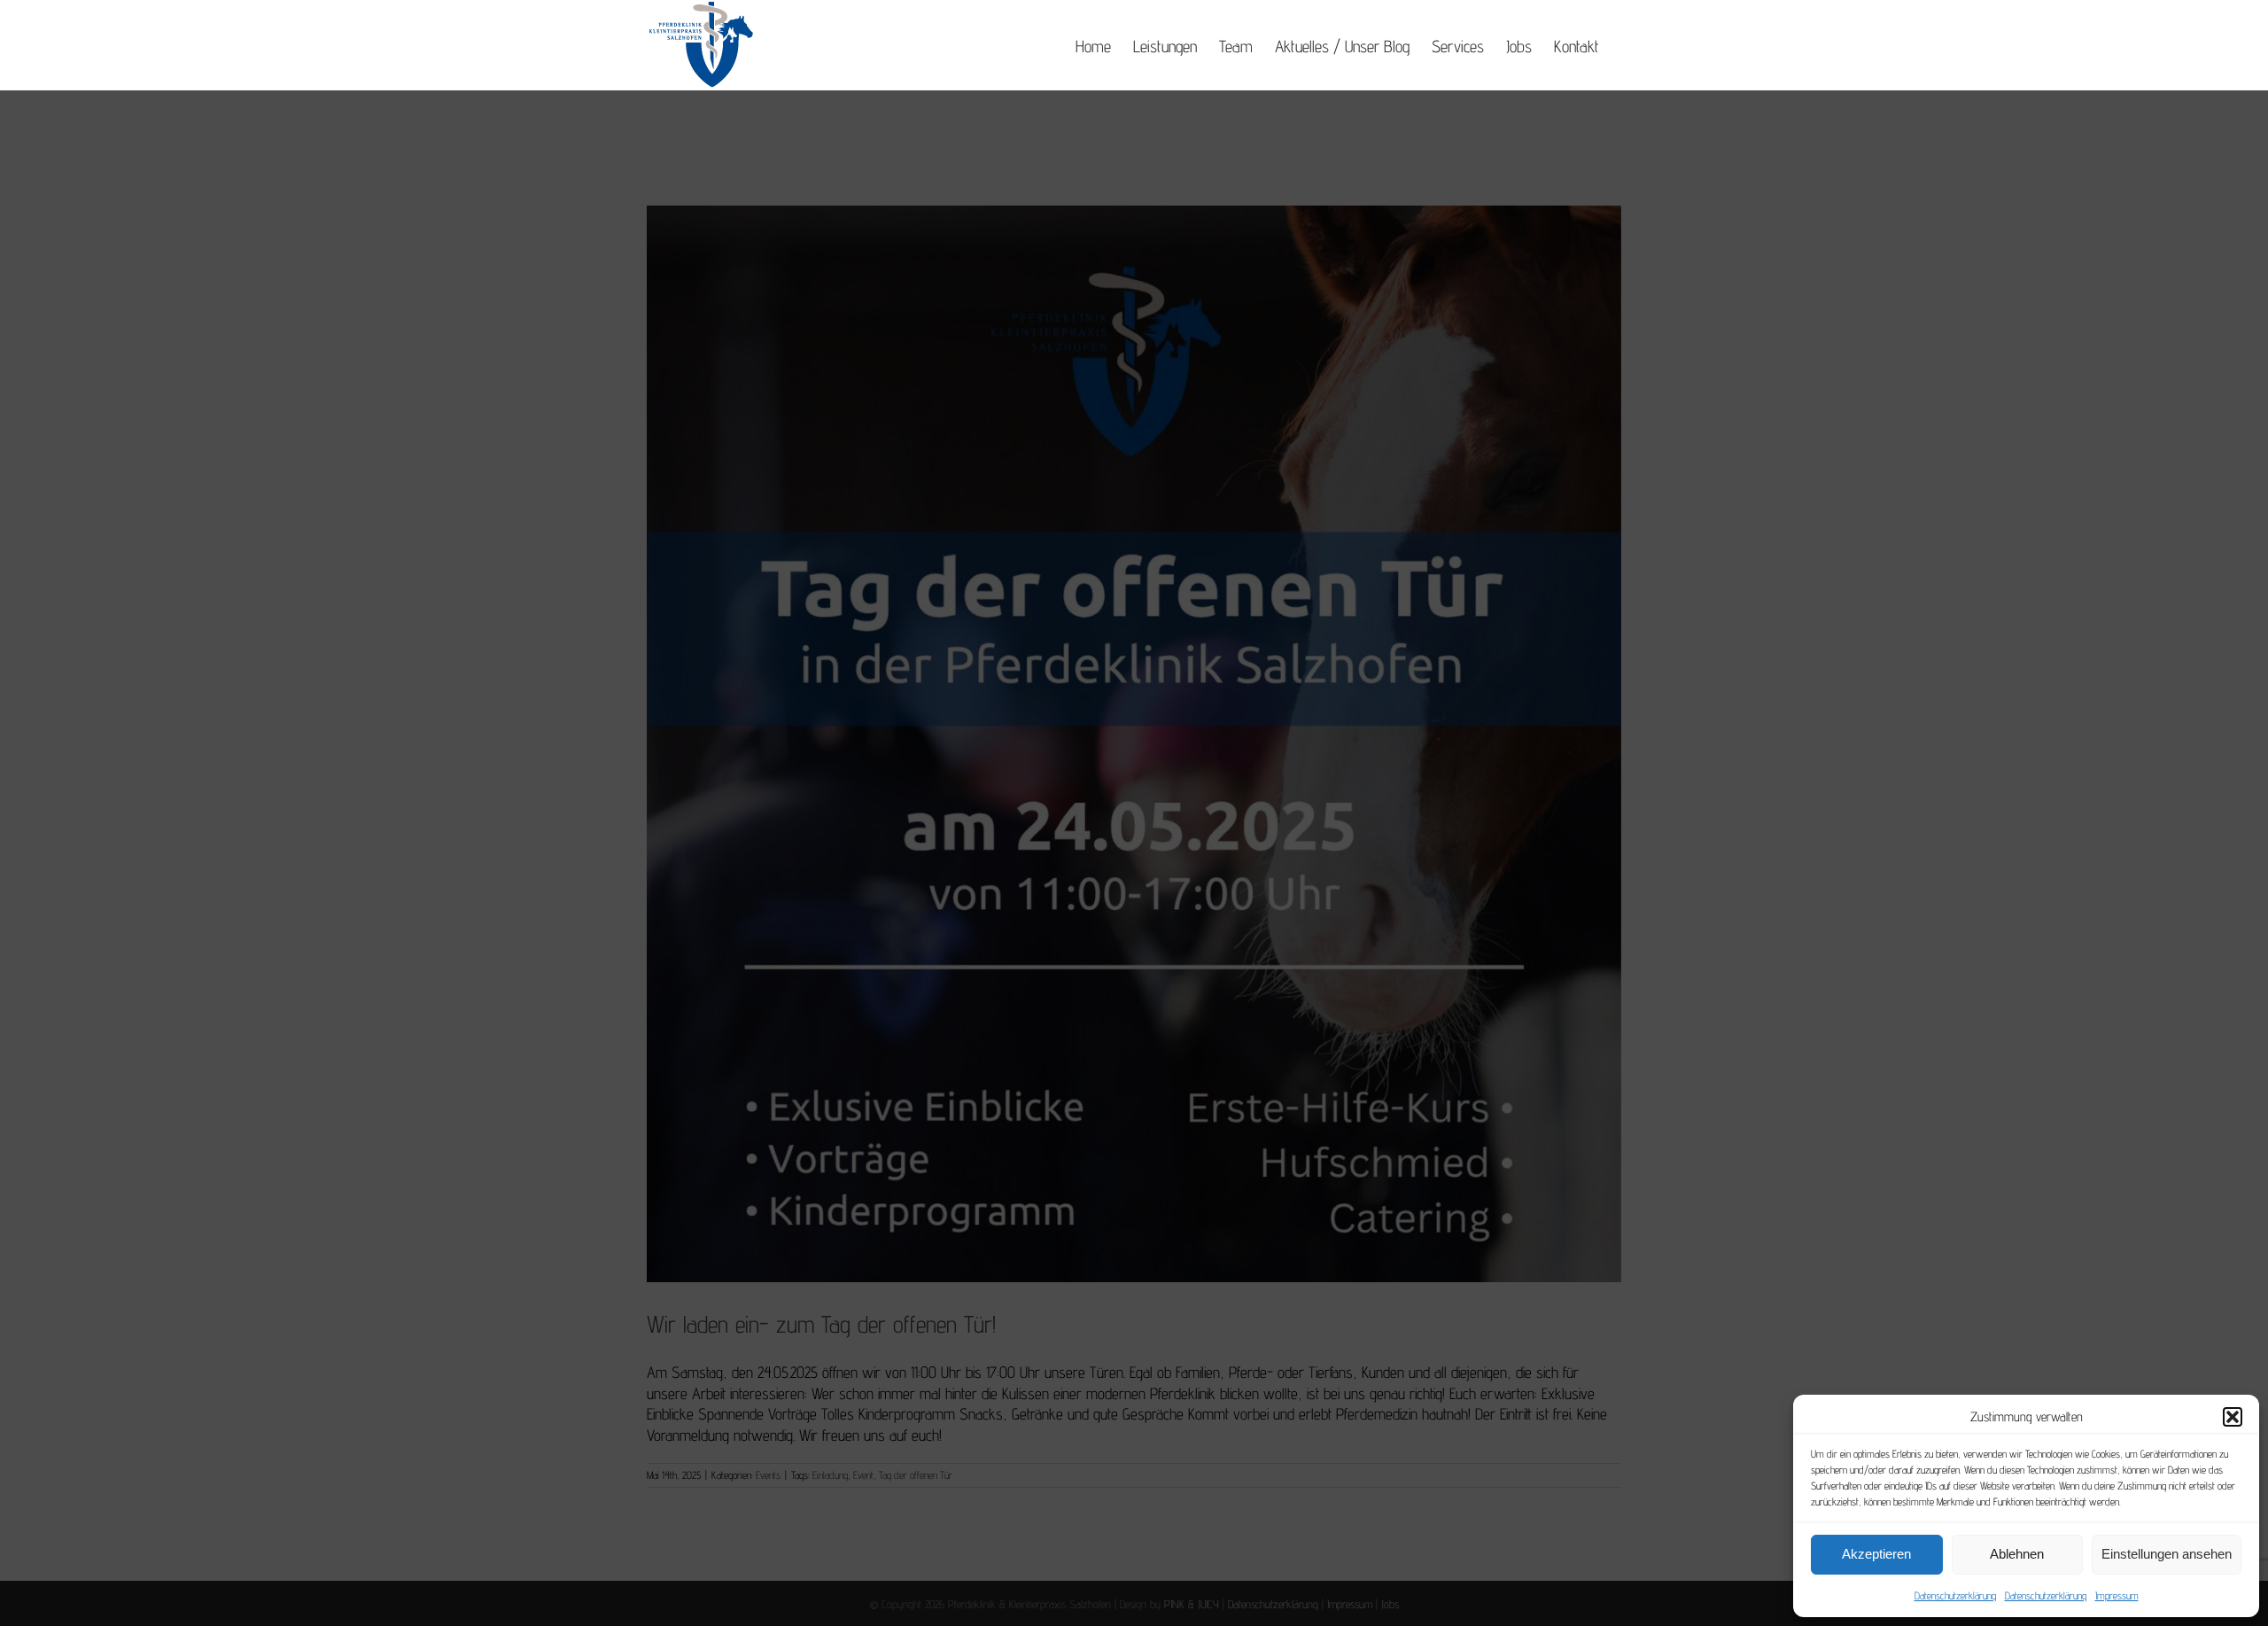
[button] (2233, 1417)
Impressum (2117, 1595)
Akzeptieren (1876, 1554)
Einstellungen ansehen (2167, 1554)
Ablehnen (2017, 1554)
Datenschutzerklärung (1955, 1595)
